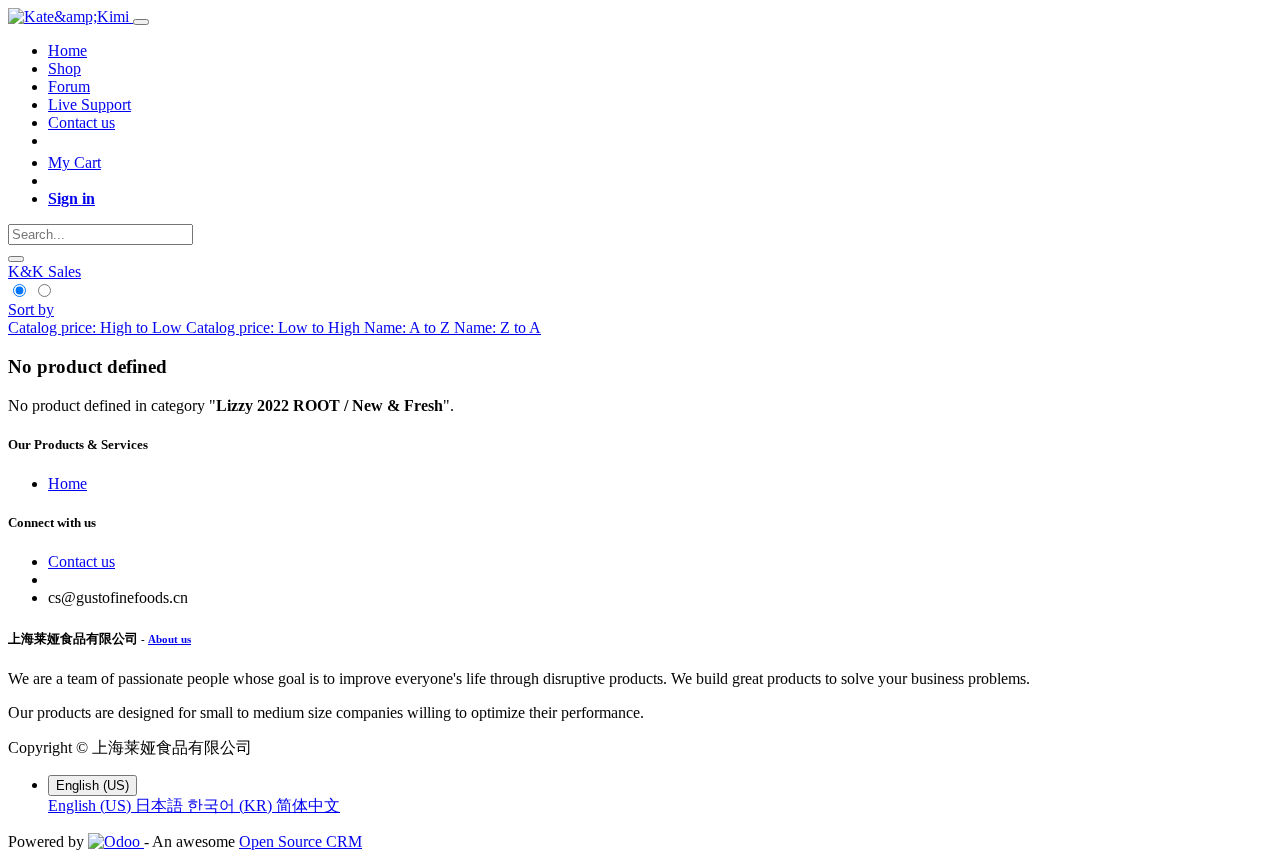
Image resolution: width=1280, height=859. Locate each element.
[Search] (16, 259)
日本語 (161, 805)
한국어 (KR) (231, 805)
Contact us (81, 561)
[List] (43, 291)
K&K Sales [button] (44, 271)
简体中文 (308, 805)
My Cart (74, 162)
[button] (31, 309)
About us (169, 639)
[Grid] (20, 291)
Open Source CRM (300, 841)
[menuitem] (67, 50)
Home (67, 483)
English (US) (91, 805)
